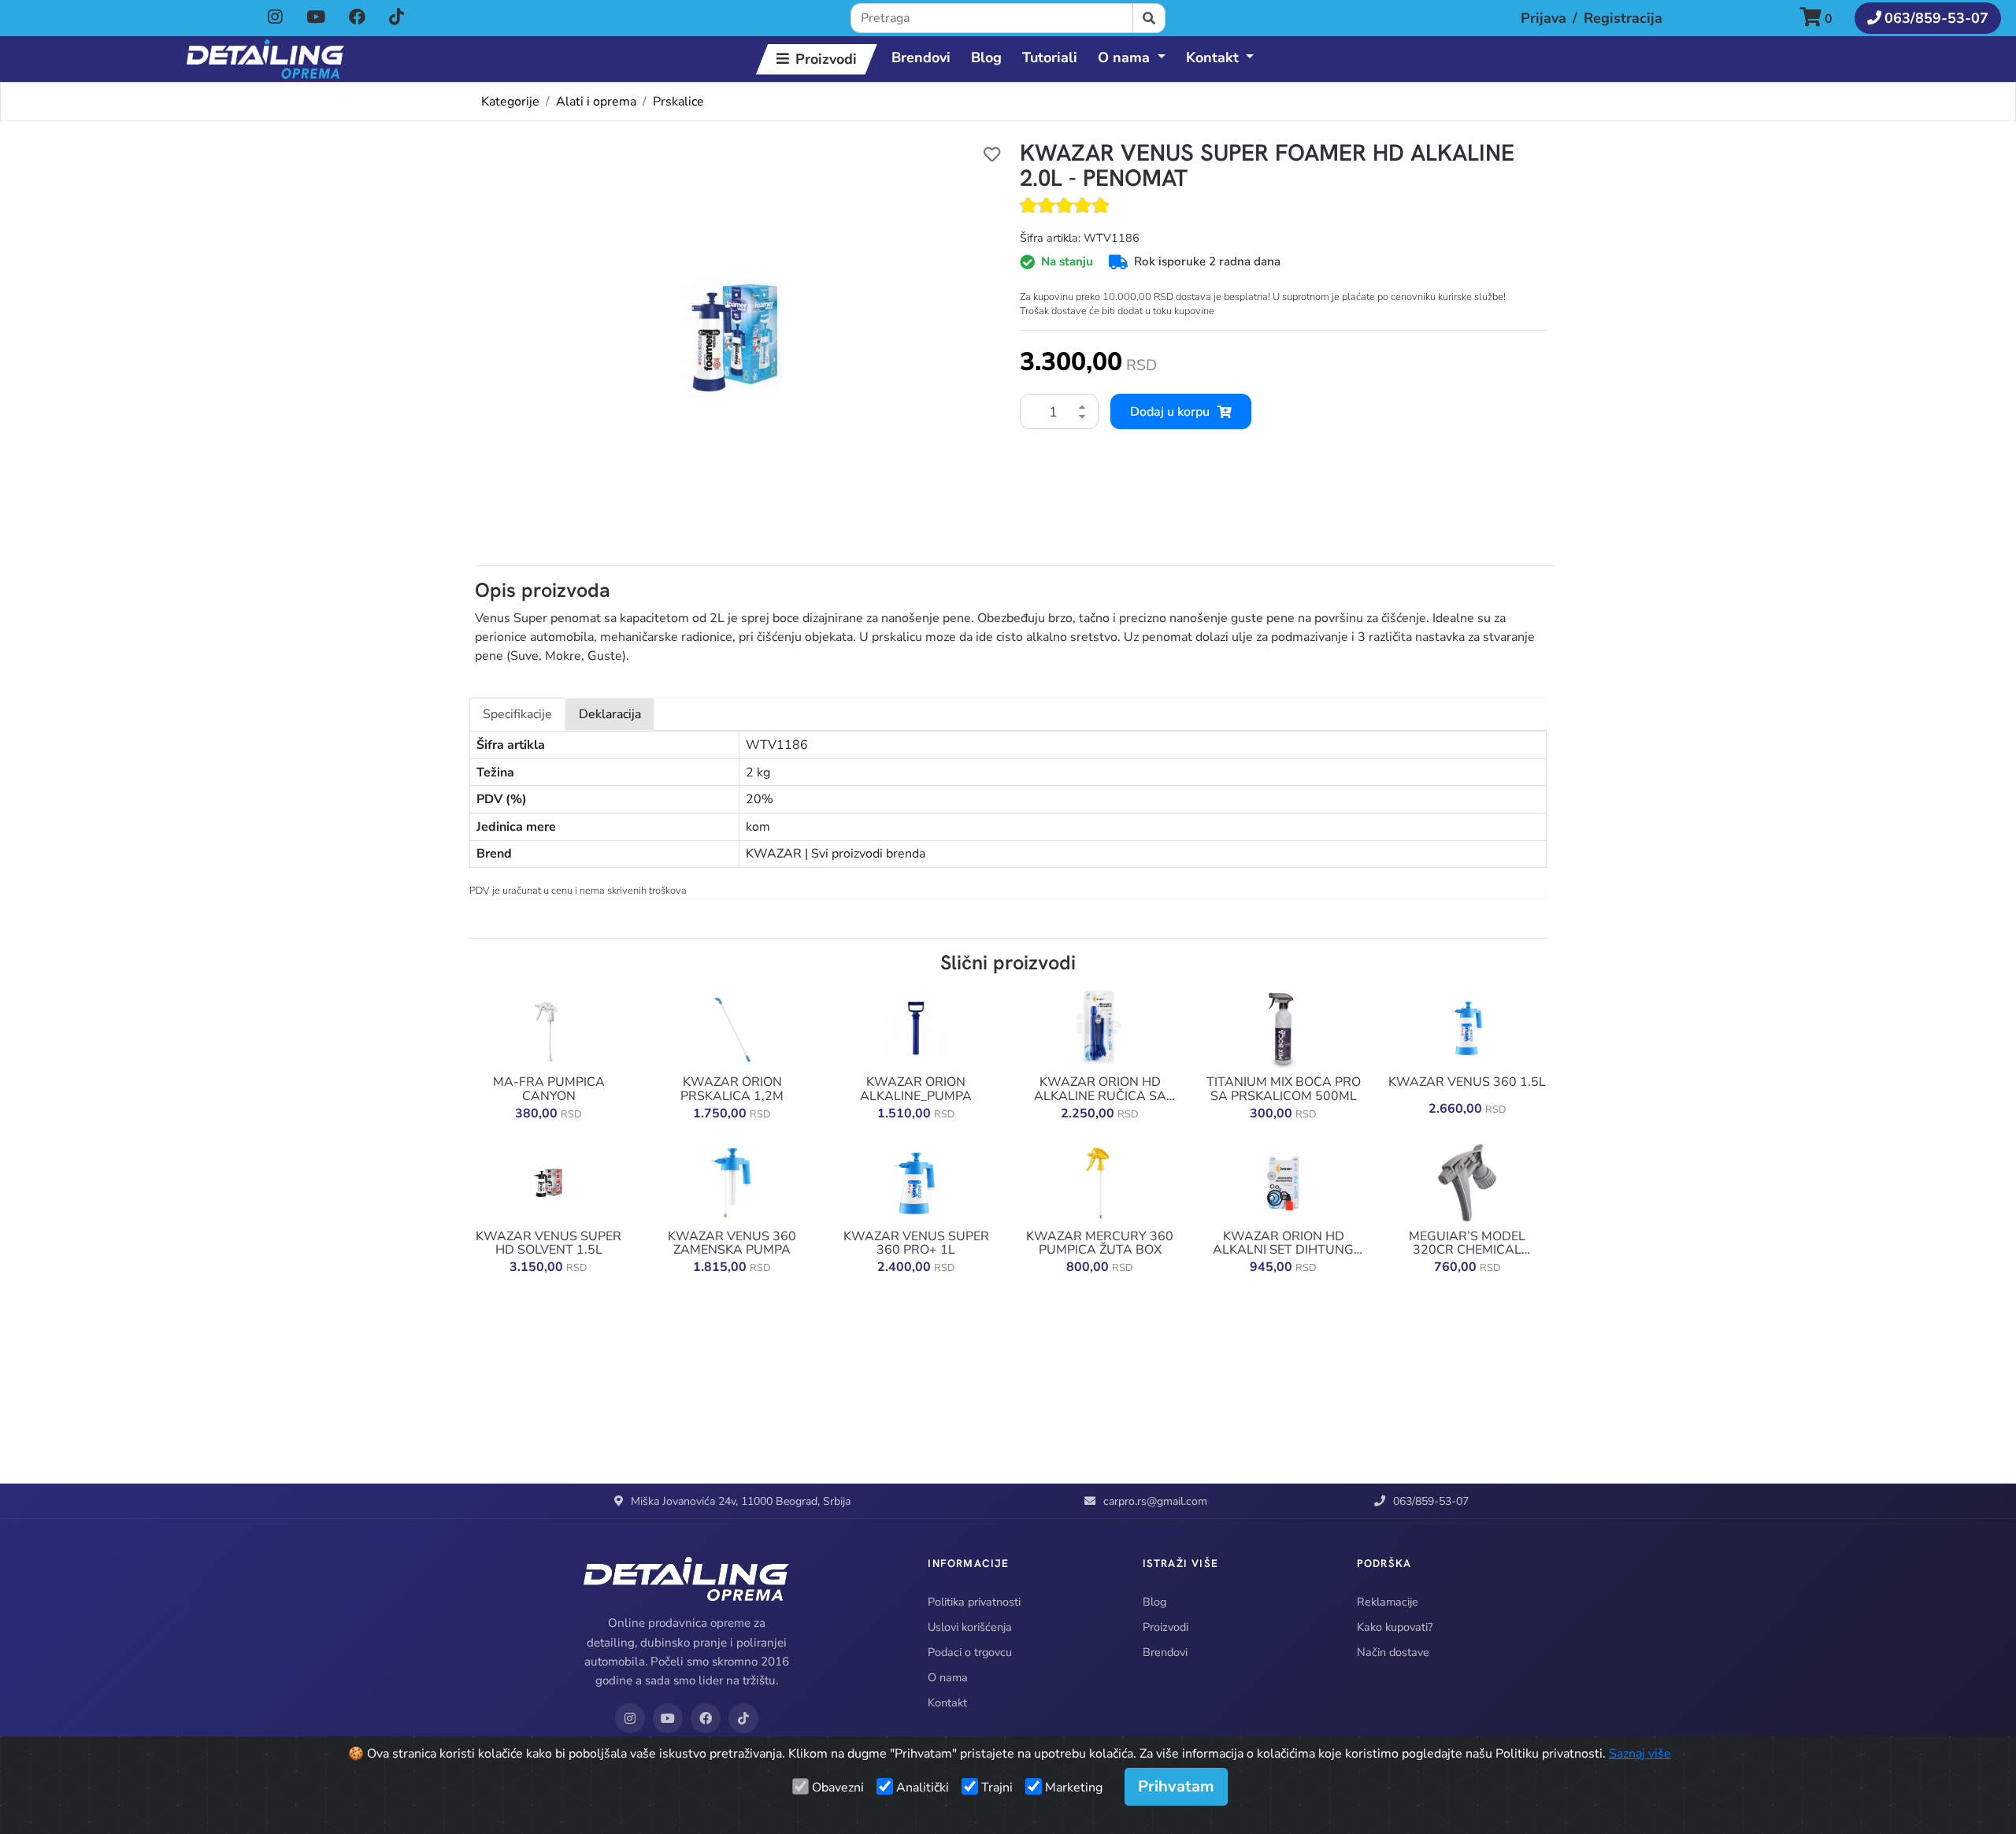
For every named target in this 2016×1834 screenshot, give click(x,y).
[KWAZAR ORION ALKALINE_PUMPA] (916, 1028)
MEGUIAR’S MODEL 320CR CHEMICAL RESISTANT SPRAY (1467, 1244)
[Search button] (1149, 18)
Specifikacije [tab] (517, 714)
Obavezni (838, 1788)
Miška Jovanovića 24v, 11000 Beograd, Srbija (741, 1501)
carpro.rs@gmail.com (1155, 1501)
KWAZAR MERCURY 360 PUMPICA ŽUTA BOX (1100, 1244)
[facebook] (359, 17)
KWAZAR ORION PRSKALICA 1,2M (732, 1089)
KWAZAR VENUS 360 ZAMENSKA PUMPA (732, 1244)
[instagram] (277, 17)
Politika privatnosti (974, 1602)
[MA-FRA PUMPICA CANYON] (549, 1028)
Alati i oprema (596, 102)
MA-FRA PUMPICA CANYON (549, 1089)
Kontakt (947, 1702)
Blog (986, 57)
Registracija (1623, 18)
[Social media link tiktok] (397, 18)
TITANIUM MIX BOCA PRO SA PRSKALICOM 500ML (1284, 1089)
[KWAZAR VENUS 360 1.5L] (1467, 1028)
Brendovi (921, 57)
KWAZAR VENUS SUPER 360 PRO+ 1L (916, 1244)
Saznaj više (1640, 1754)
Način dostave (1393, 1652)
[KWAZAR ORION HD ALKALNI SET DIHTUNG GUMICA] (1284, 1182)
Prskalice (678, 102)
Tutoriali (1050, 57)
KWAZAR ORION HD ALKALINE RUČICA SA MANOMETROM (1100, 1089)
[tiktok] (397, 17)
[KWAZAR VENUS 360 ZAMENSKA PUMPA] (732, 1182)
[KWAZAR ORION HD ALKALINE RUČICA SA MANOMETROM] (1100, 1028)
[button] (1823, 19)
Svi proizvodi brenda (868, 854)
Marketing (1074, 1788)
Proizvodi (826, 59)
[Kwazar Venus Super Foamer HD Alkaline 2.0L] (732, 337)
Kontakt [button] (1212, 57)
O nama (948, 1677)
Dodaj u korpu (1170, 412)
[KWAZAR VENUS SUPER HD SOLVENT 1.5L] (549, 1182)
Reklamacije (1388, 1602)
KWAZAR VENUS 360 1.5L (1467, 1083)
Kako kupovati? (1395, 1627)
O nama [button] (1124, 57)
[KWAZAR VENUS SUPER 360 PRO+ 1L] (916, 1182)
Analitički (923, 1788)
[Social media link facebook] (357, 18)
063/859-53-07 (1431, 1501)
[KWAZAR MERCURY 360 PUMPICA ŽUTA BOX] (1100, 1182)
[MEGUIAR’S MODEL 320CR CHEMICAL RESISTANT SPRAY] (1467, 1182)
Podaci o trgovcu (970, 1652)
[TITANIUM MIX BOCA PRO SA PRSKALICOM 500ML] (1284, 1028)
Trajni (997, 1788)
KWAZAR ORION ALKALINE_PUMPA (916, 1089)
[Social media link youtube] (316, 18)
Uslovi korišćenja (970, 1627)
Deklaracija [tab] (610, 714)
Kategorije (510, 102)
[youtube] (317, 17)
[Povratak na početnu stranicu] (265, 59)
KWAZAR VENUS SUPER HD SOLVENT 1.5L (548, 1244)
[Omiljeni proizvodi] (992, 154)
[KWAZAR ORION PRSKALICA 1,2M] (732, 1028)
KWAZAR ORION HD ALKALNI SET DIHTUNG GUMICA (1283, 1244)
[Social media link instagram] (275, 18)
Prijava (1543, 18)
